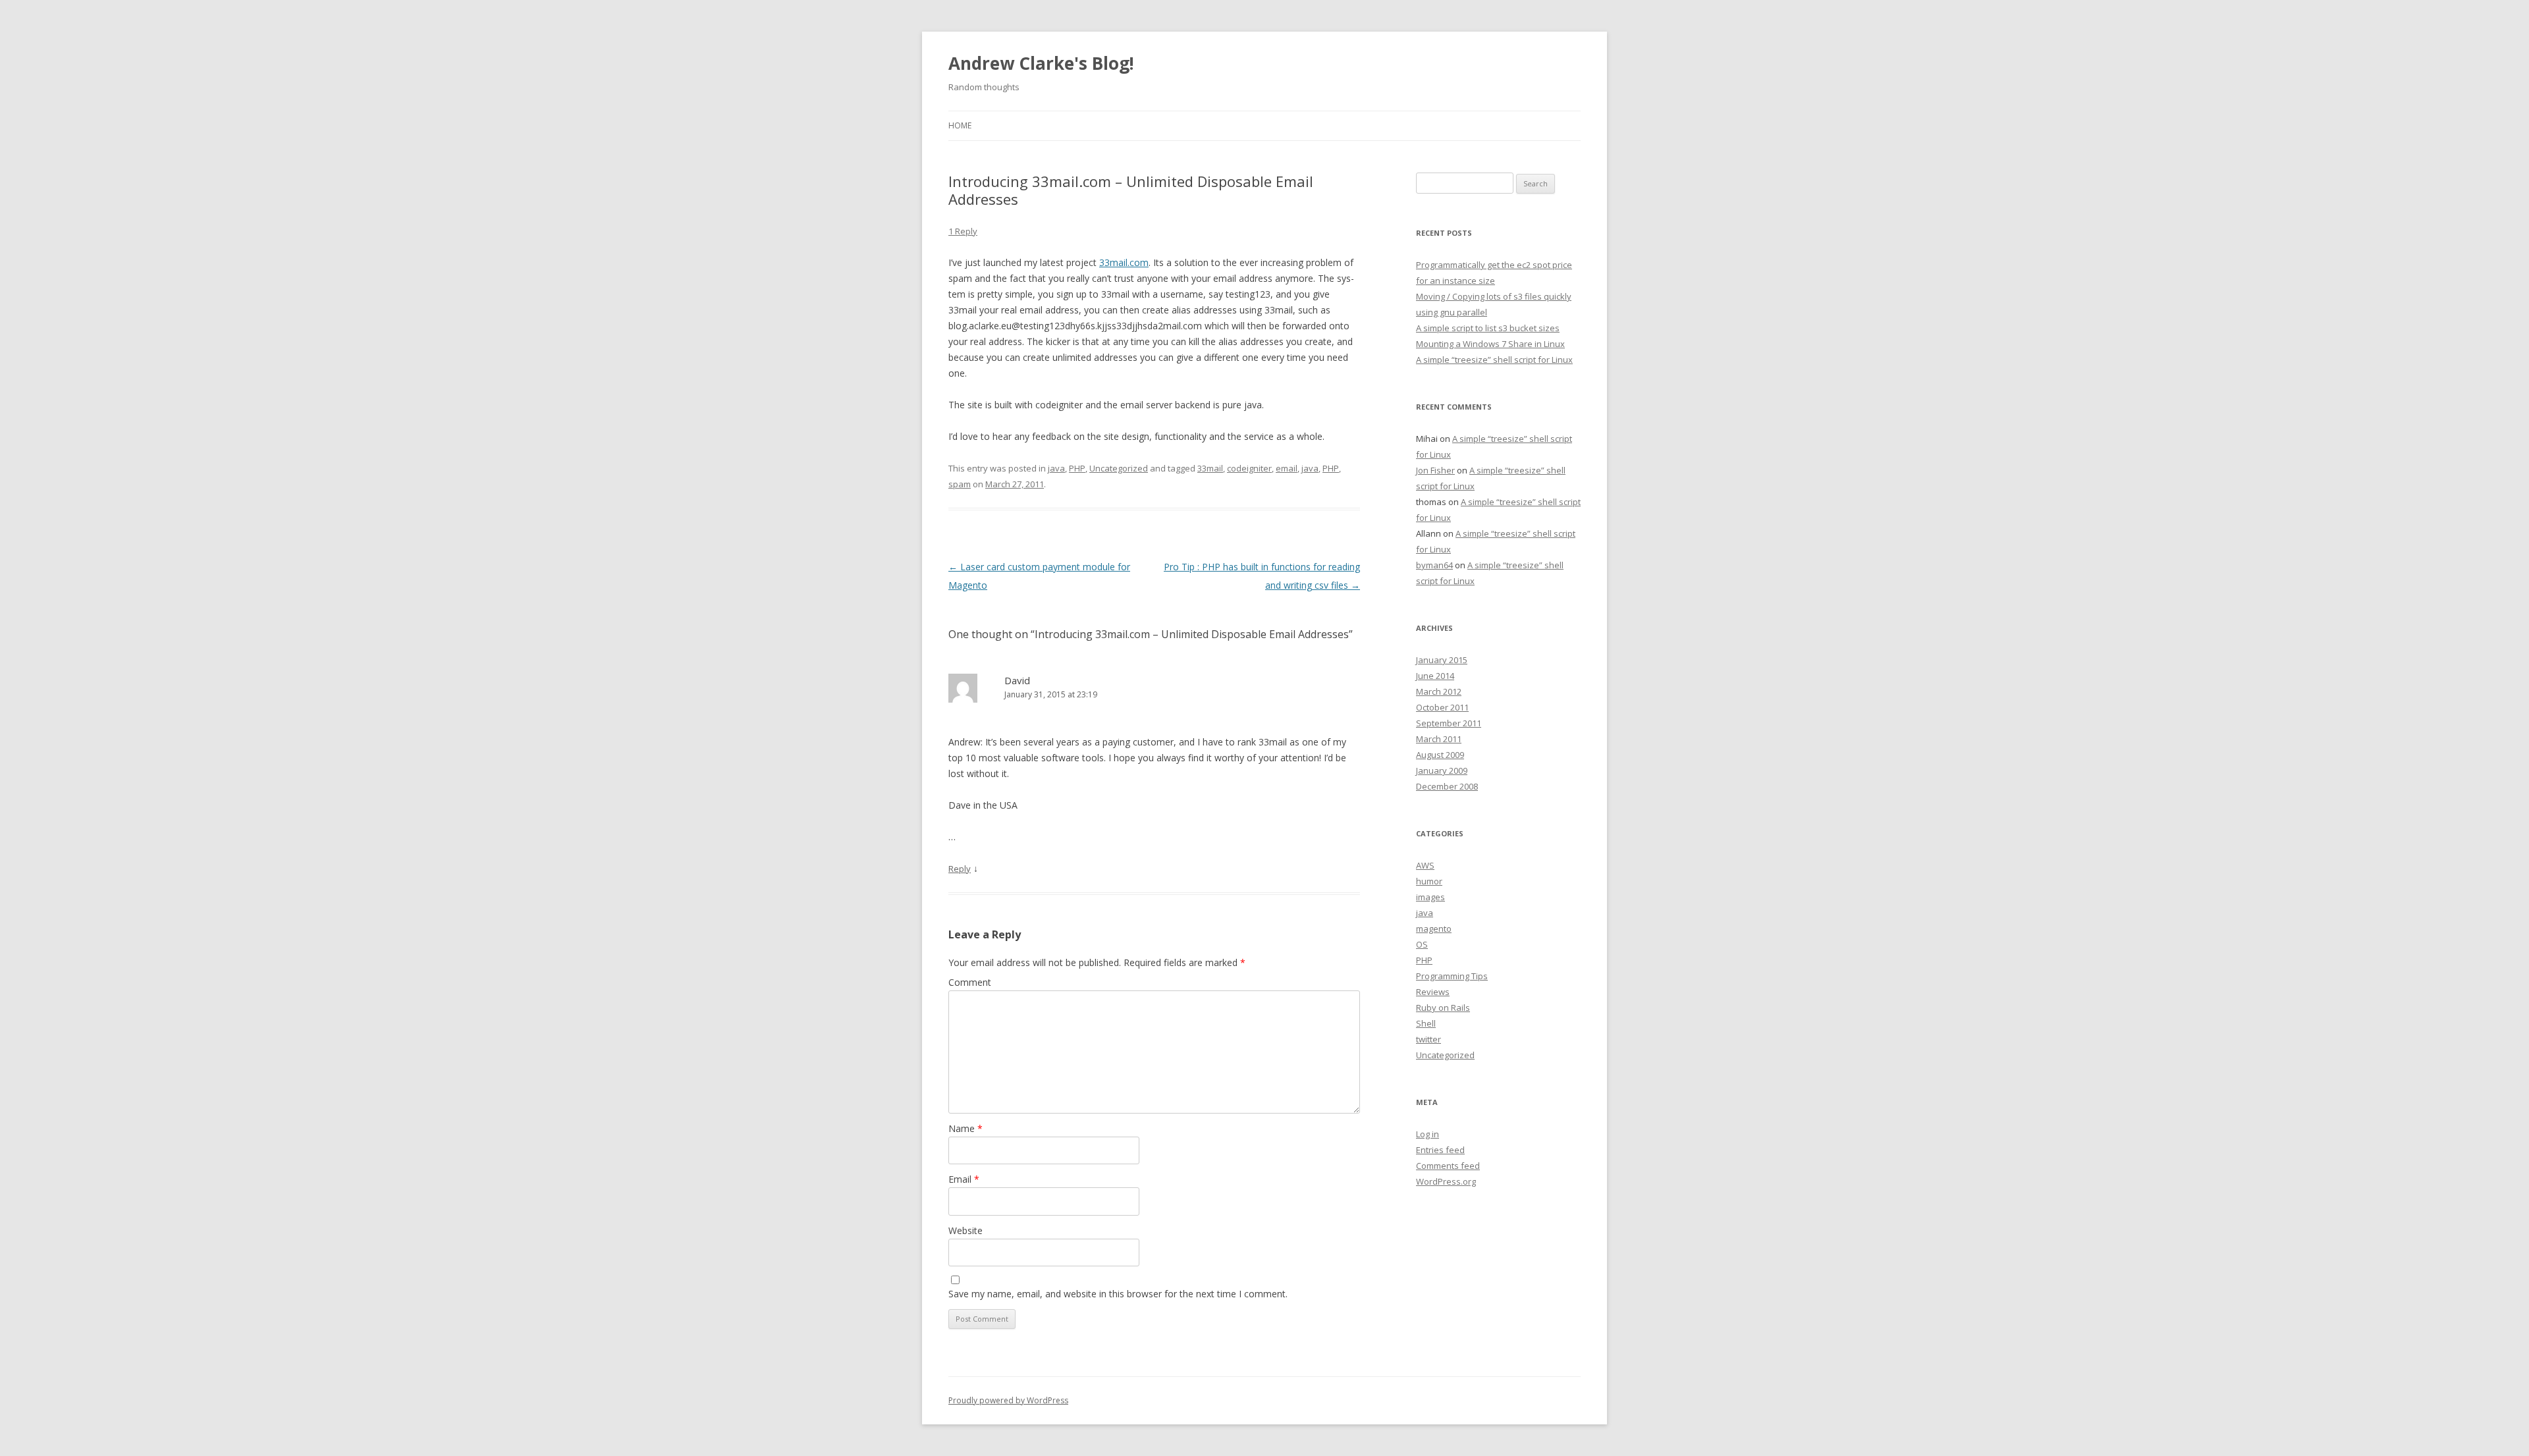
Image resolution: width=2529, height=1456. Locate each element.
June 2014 (1435, 676)
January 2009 (1442, 770)
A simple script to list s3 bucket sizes (1488, 328)
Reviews (1433, 992)
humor (1429, 881)
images (1430, 897)
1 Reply (963, 231)
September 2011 (1449, 723)
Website (965, 1230)
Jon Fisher (1435, 470)
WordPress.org (1446, 1181)
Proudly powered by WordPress (1008, 1400)
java (1056, 468)
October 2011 (1442, 707)
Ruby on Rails (1443, 1008)
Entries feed (1440, 1150)
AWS (1425, 865)
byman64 (1434, 565)
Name (965, 1128)
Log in (1428, 1134)
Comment (970, 982)
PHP (1077, 468)
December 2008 (1447, 786)
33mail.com (1124, 262)
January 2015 (1442, 660)
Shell (1426, 1023)
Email (964, 1179)
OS (1422, 944)
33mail (1210, 468)
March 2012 (1439, 691)
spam (960, 484)
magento (1434, 929)
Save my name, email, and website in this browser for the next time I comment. (1118, 1294)
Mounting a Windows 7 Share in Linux (1490, 344)
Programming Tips (1452, 976)
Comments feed (1448, 1166)
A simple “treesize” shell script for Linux (1494, 360)
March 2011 (1439, 739)
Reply (960, 869)
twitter (1428, 1039)
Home (960, 125)
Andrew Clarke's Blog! (1041, 63)
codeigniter (1249, 468)
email (1287, 468)
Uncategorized (1119, 468)
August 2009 (1440, 755)
